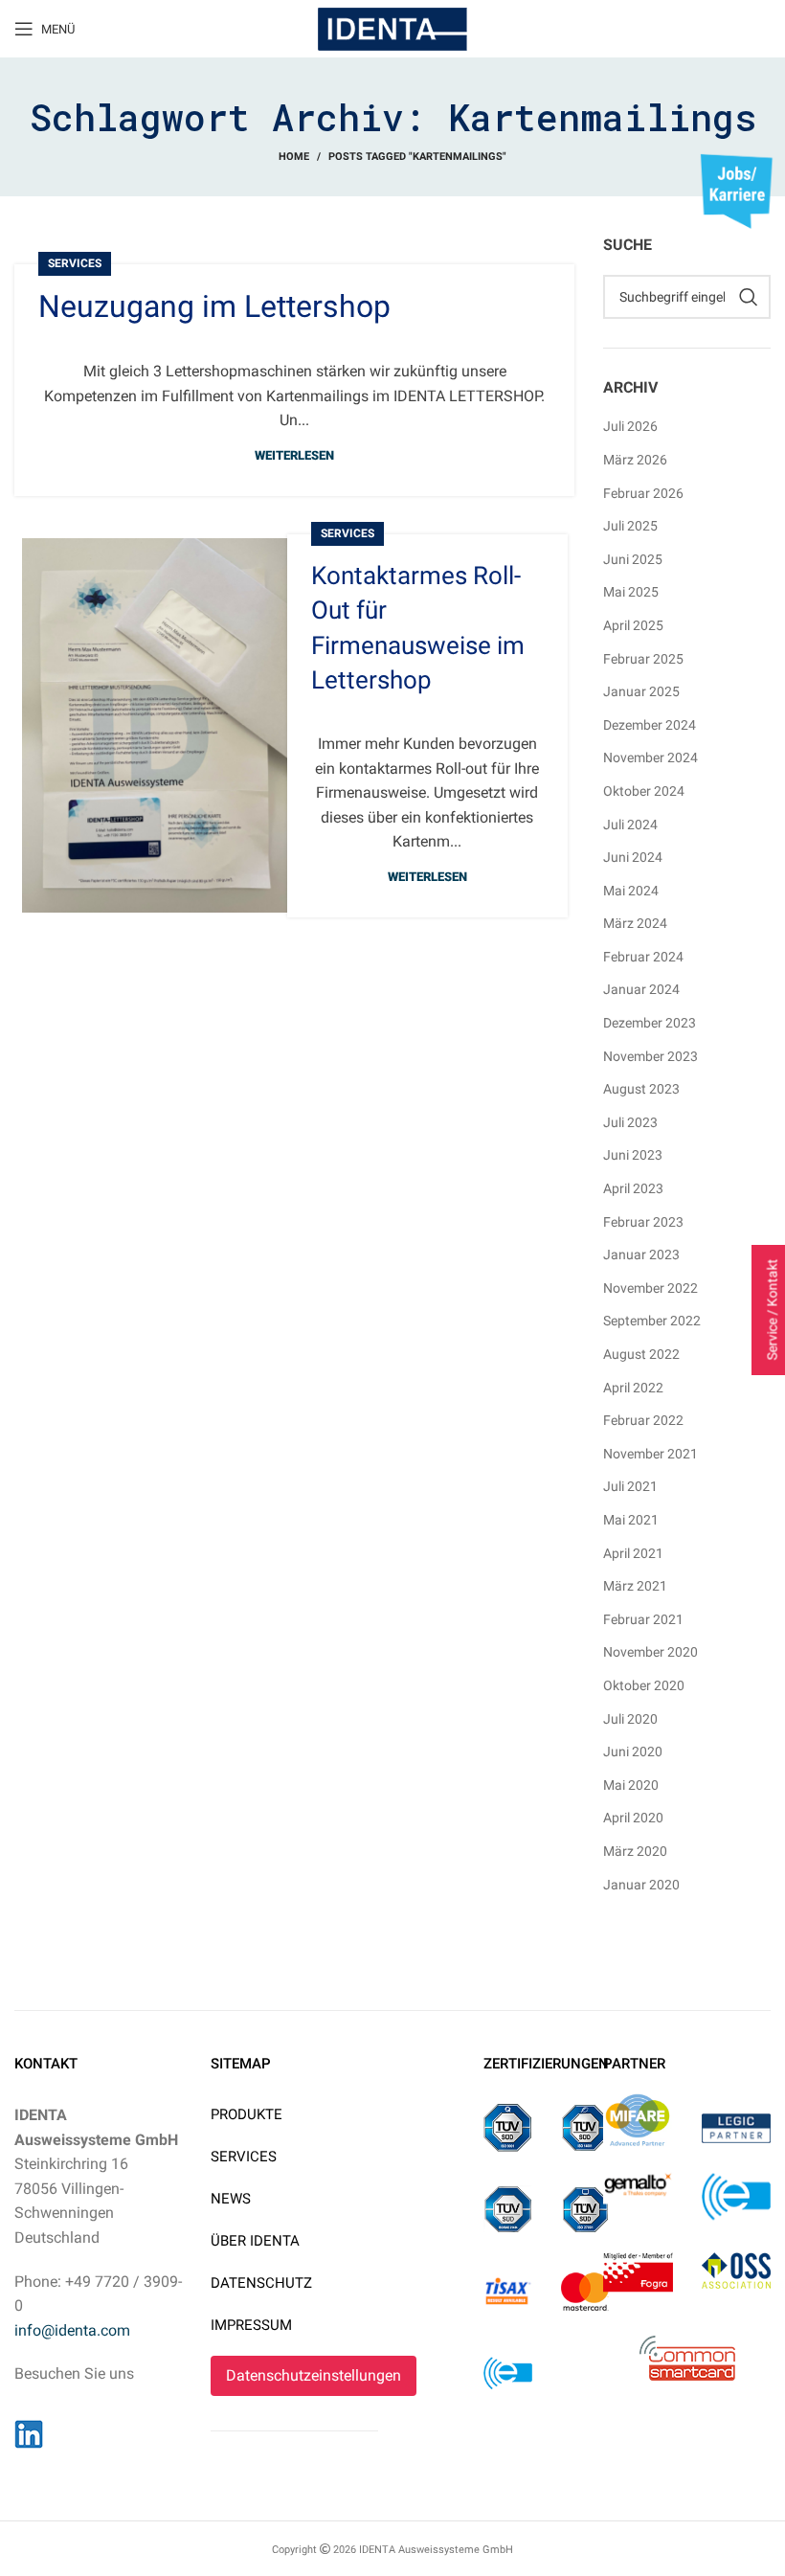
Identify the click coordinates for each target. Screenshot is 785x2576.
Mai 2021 (631, 1520)
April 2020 (633, 1818)
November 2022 (650, 1288)
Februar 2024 (643, 957)
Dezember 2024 (650, 725)
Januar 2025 (641, 691)
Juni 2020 (633, 1751)
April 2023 (633, 1188)
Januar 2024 (641, 989)
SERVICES (244, 2157)
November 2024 (650, 757)
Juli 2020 (630, 1719)
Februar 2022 (643, 1420)
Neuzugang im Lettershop (214, 306)
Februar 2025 (643, 659)
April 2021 (633, 1553)
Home (294, 157)
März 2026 (635, 460)
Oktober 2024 (644, 791)
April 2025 (633, 625)
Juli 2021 (630, 1486)
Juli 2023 (630, 1122)
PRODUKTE (247, 2114)
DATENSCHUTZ (261, 2283)
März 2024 (635, 923)
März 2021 (635, 1586)
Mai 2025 (631, 592)
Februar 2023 (643, 1222)
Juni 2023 (633, 1155)
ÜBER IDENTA (255, 2241)
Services (75, 263)
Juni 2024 (633, 857)
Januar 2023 (641, 1254)
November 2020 (650, 1652)
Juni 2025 (633, 559)
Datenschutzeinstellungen (314, 2375)
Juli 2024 (630, 825)
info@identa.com (72, 2330)
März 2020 (635, 1851)
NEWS (231, 2199)
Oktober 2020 (644, 1685)
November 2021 (650, 1454)
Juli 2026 (630, 426)
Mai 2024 (631, 891)
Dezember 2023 (650, 1023)
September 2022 (652, 1321)
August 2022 (641, 1354)
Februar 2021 (643, 1619)
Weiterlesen (294, 455)
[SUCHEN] (749, 297)
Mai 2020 (631, 1785)
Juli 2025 (630, 526)
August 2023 (641, 1089)
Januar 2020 (641, 1885)
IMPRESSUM (251, 2325)
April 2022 (633, 1388)
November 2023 (650, 1056)
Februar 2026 (643, 493)
